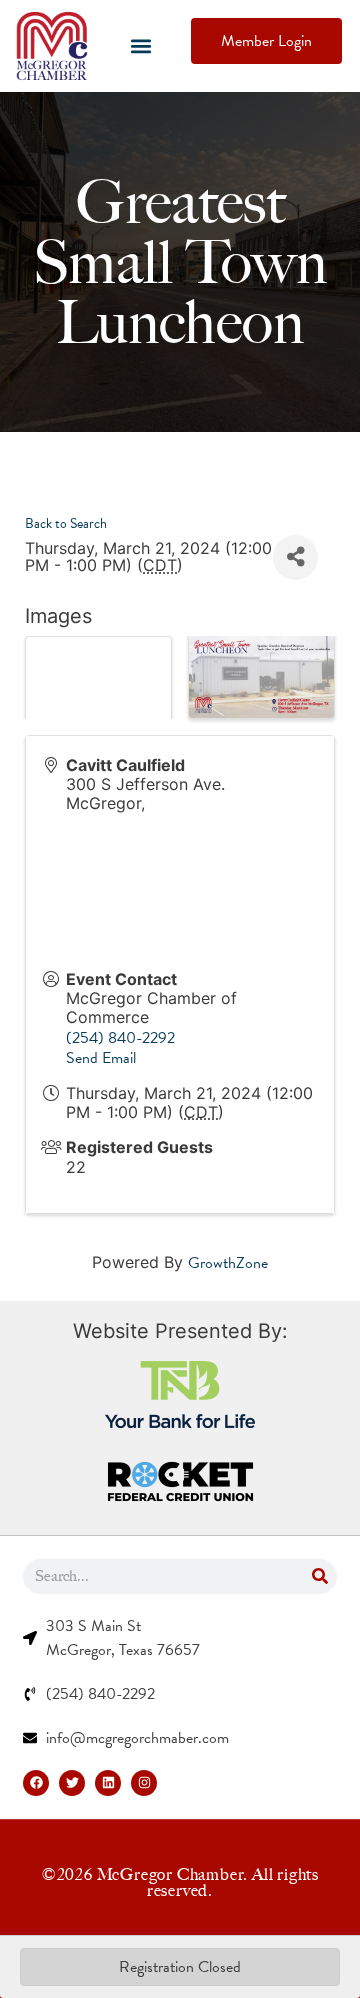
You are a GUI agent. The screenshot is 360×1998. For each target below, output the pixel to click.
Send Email (101, 1058)
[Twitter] (72, 1783)
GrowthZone (228, 1263)
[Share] (295, 557)
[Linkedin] (108, 1783)
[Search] (319, 1576)
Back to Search (66, 523)
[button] (140, 46)
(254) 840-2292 (120, 1038)
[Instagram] (144, 1783)
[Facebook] (36, 1783)
